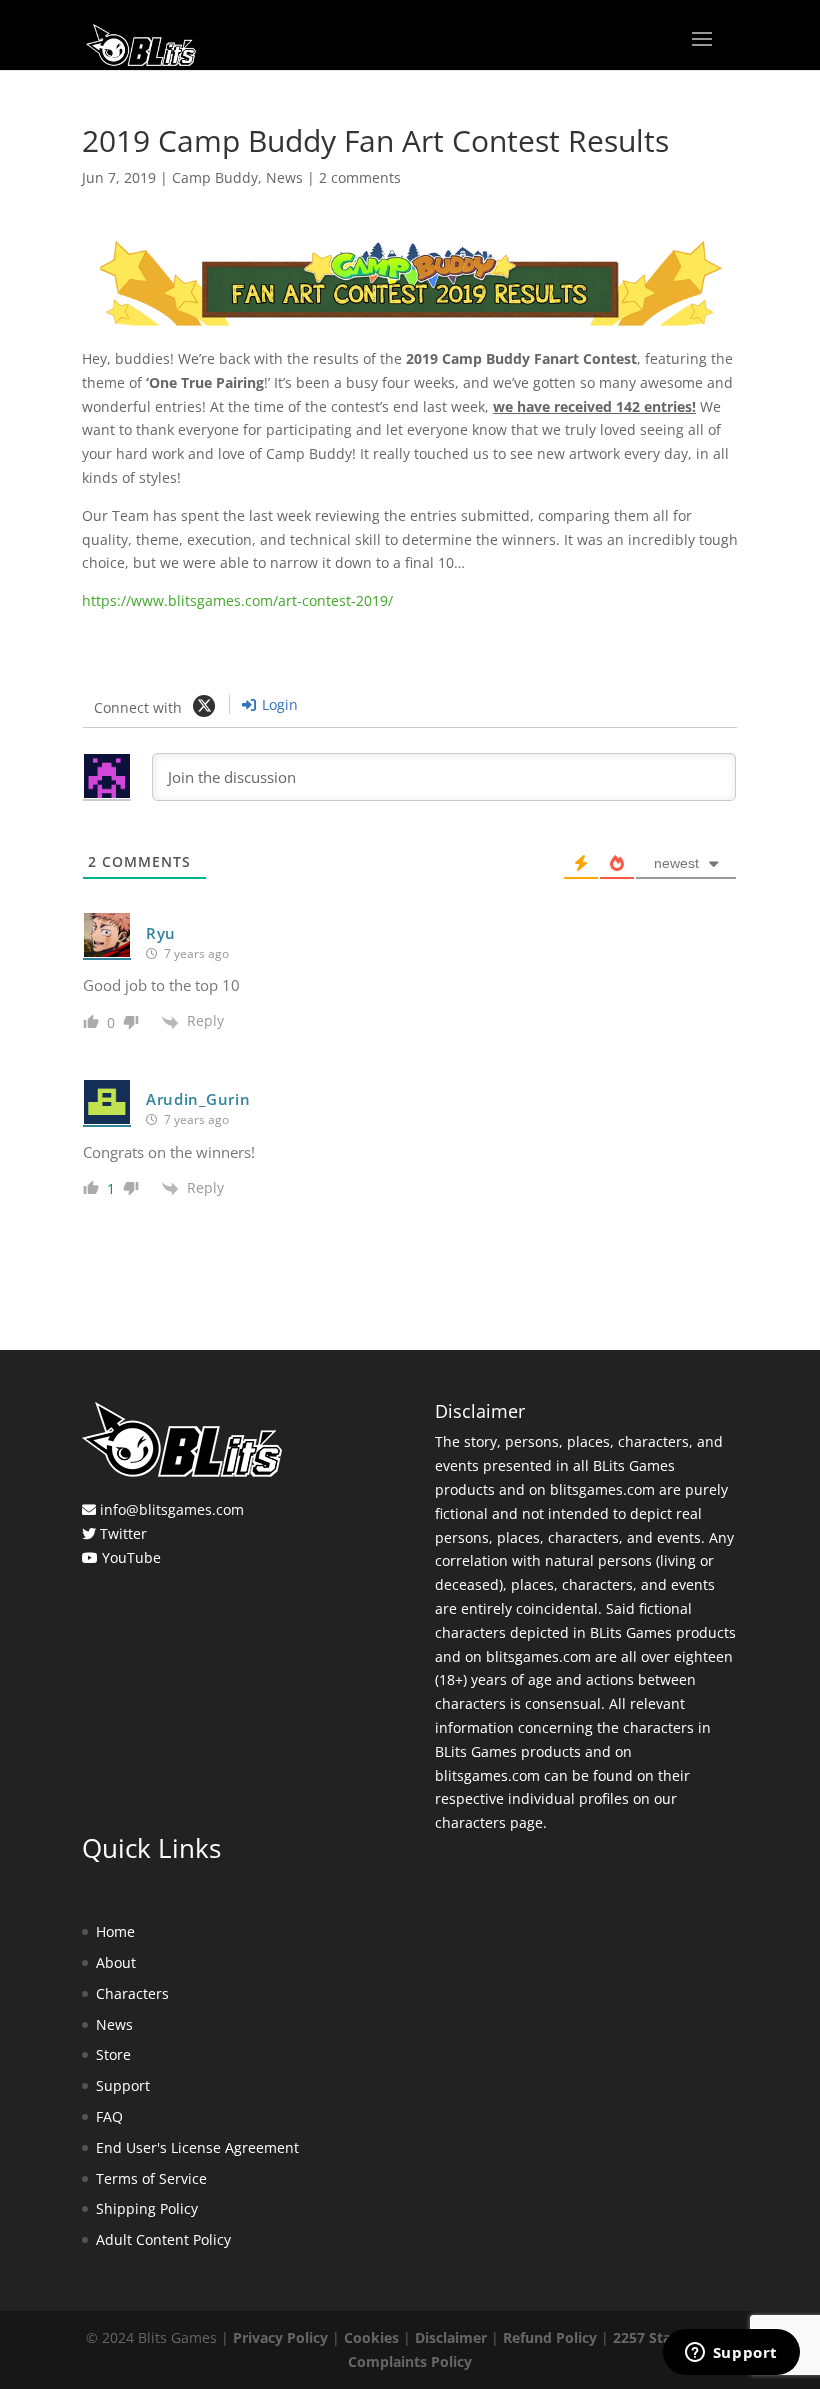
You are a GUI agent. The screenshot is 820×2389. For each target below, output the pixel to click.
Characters (132, 1993)
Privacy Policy (280, 2337)
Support (123, 2085)
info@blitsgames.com (172, 1509)
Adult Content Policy (163, 2239)
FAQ (109, 2116)
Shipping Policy (147, 2208)
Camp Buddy (215, 177)
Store (113, 2054)
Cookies (371, 2337)
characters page (489, 1822)
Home (115, 1931)
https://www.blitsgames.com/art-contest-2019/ (237, 600)
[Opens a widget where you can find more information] (731, 2354)
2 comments (360, 177)
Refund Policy (550, 2337)
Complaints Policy (410, 2361)
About (116, 1962)
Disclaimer (451, 2337)
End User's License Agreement (197, 2147)
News (284, 177)
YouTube (131, 1557)
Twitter (123, 1533)
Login (278, 704)
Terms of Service (151, 2178)
